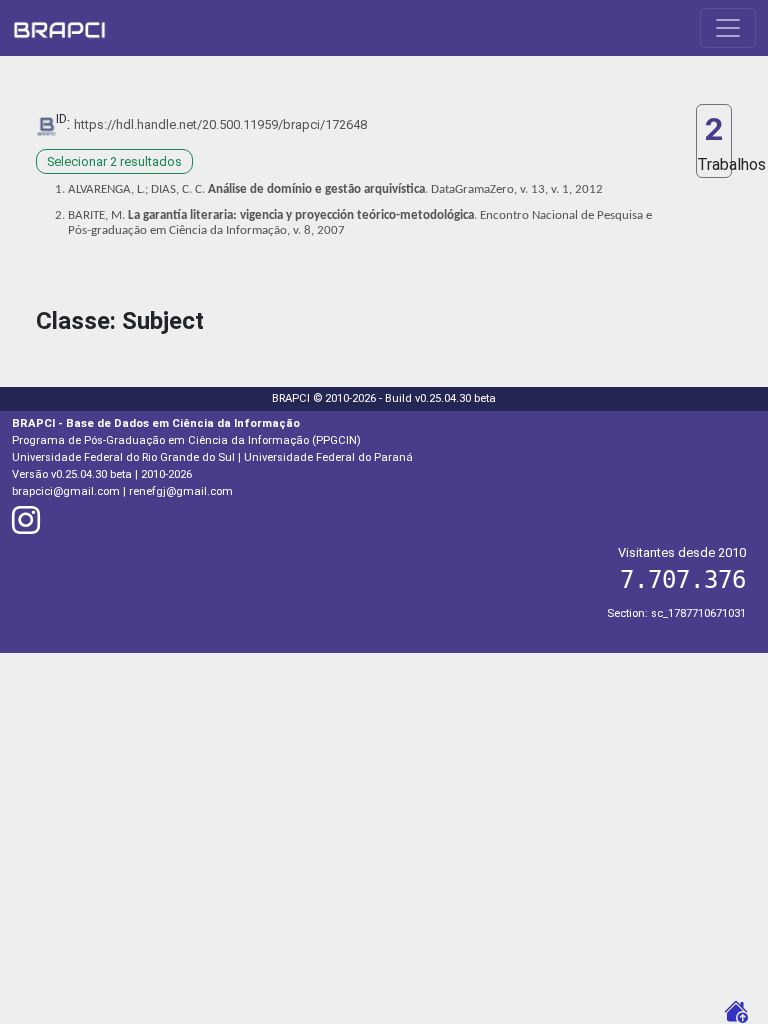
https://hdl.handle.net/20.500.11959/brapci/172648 (220, 124)
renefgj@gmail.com (181, 491)
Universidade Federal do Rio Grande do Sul (123, 457)
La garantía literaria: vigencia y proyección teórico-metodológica (301, 215)
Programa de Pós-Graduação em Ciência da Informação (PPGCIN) (186, 440)
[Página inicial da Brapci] (59, 28)
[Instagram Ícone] (26, 526)
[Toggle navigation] (728, 28)
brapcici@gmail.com (66, 491)
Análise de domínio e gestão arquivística (316, 189)
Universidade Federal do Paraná (328, 457)
